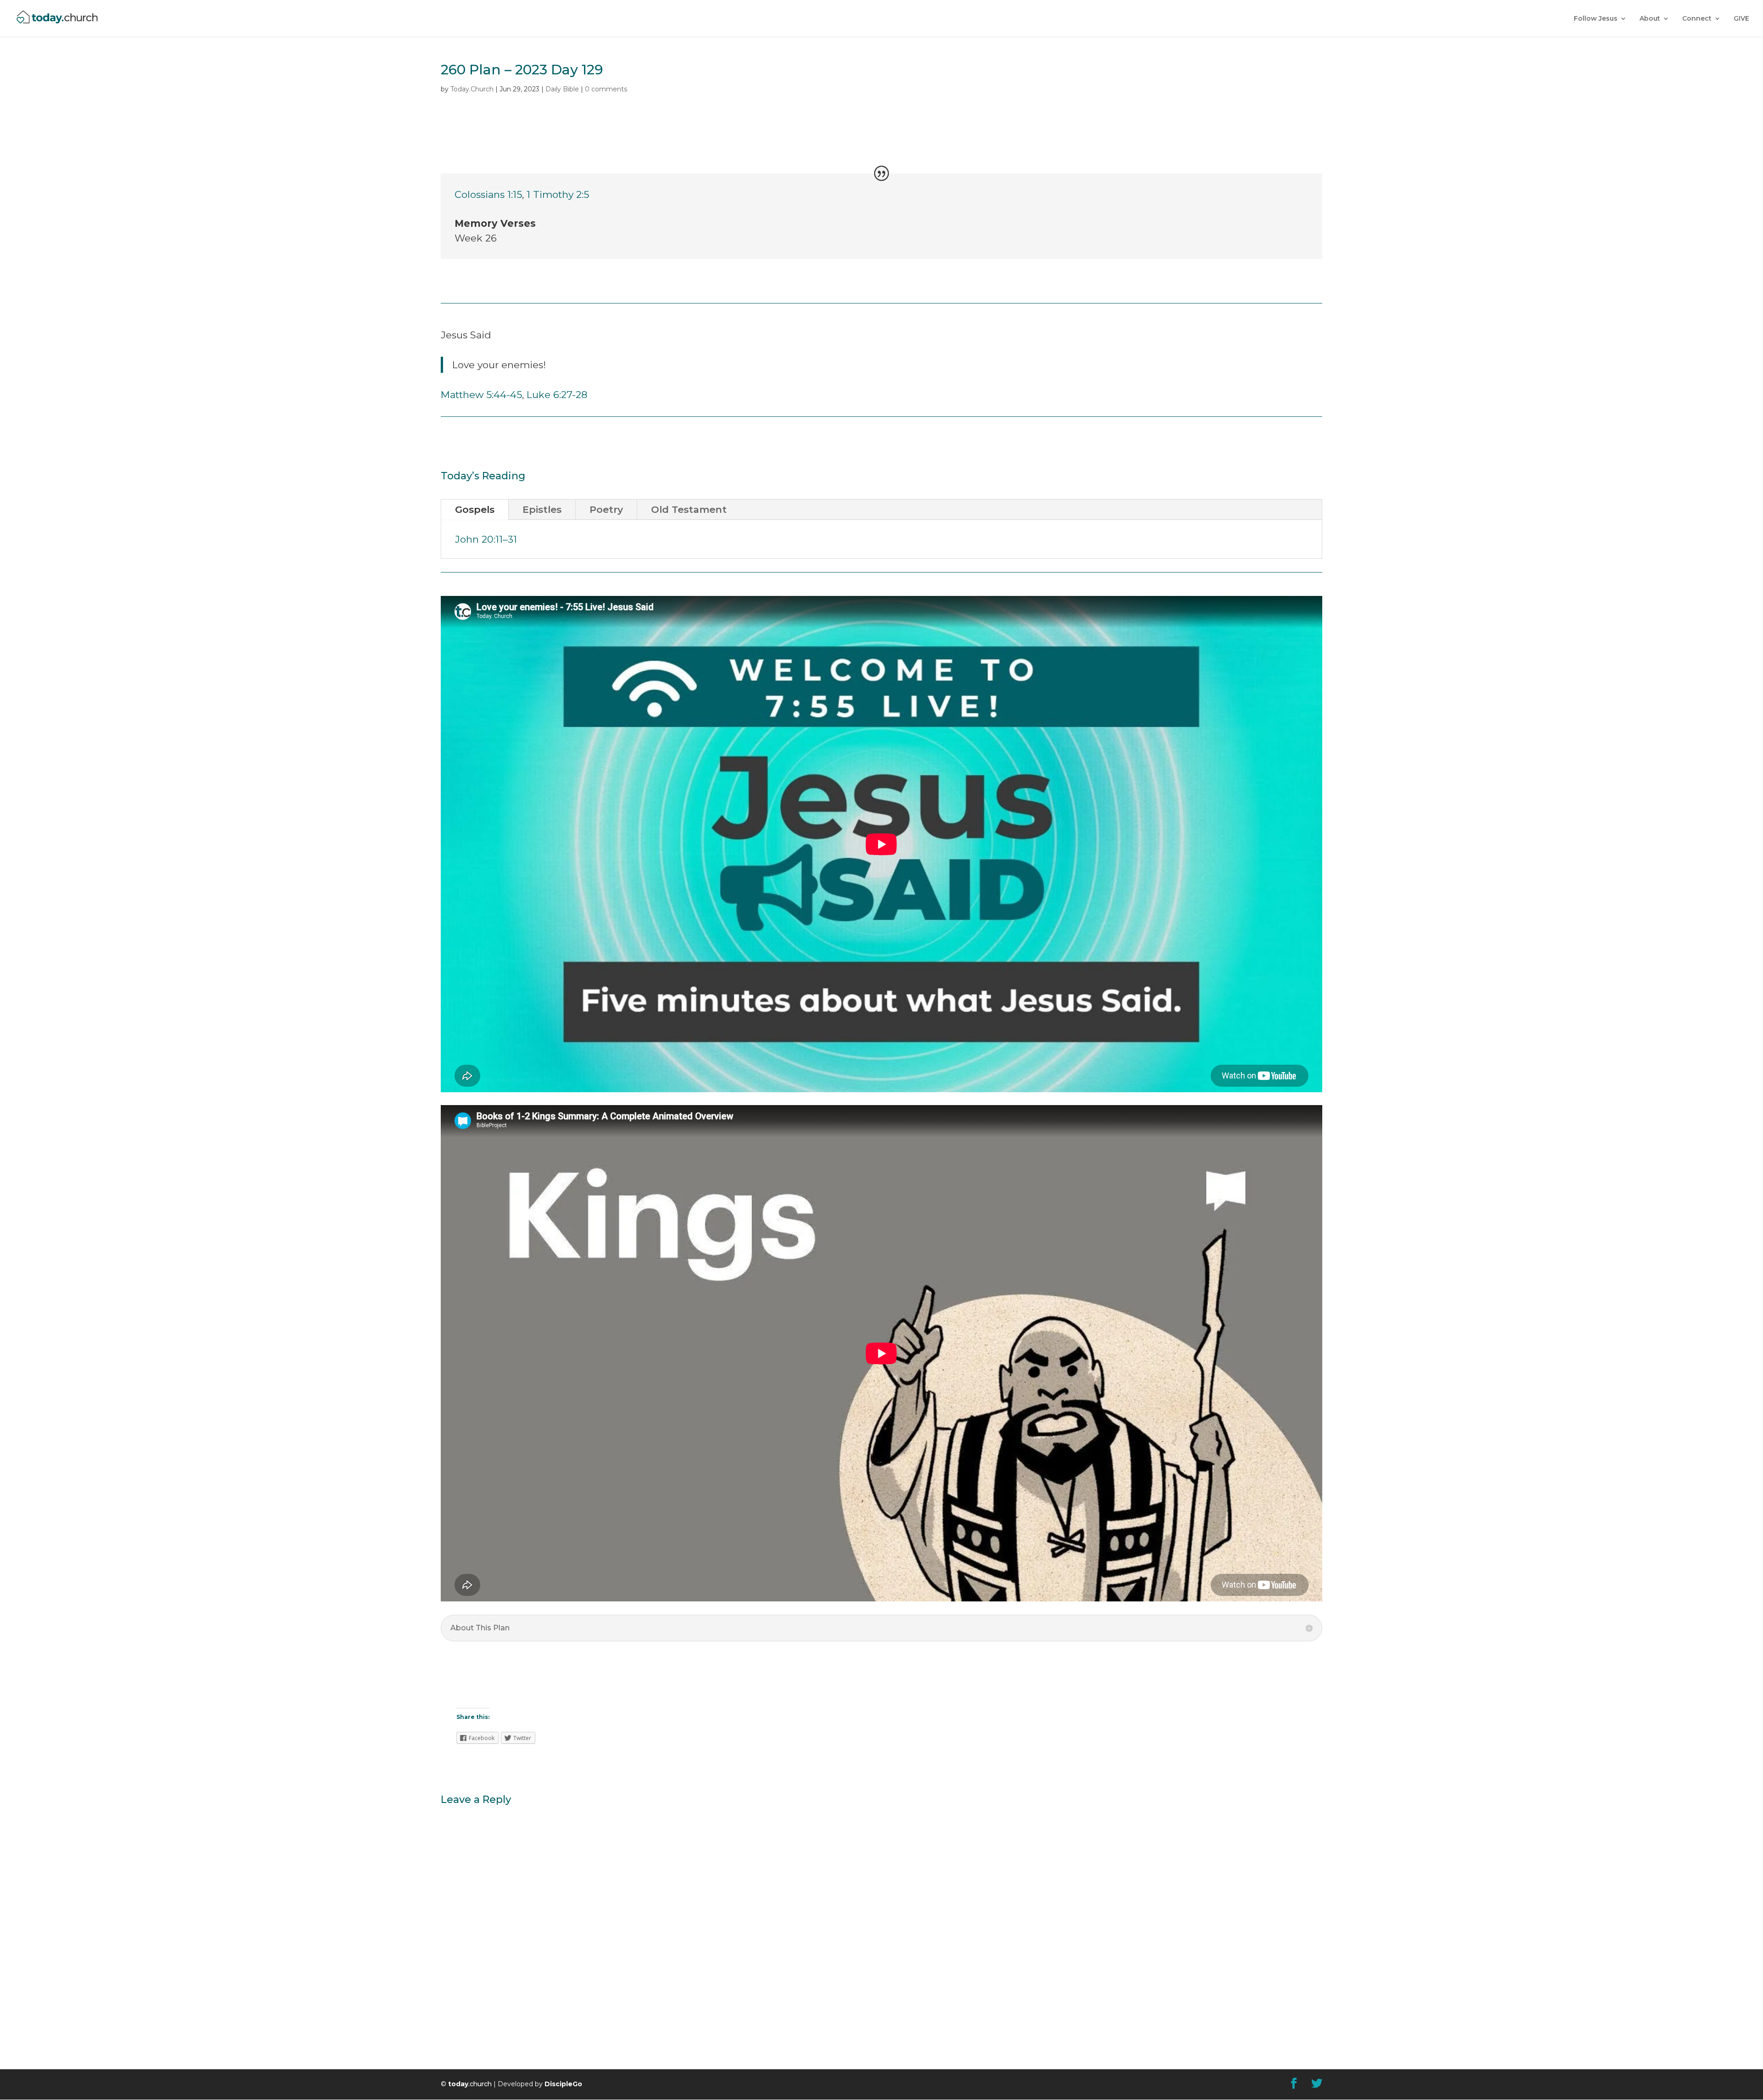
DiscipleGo (563, 2084)
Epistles (542, 509)
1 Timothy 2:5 (558, 194)
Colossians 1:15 (488, 194)
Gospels (475, 509)
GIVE (1741, 19)
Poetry (606, 509)
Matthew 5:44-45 (481, 395)
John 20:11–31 (486, 539)
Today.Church (472, 89)
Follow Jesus (1596, 19)
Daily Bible (562, 89)
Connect (1697, 19)
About (1650, 19)
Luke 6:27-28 (557, 395)
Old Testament (689, 509)
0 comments (606, 89)
